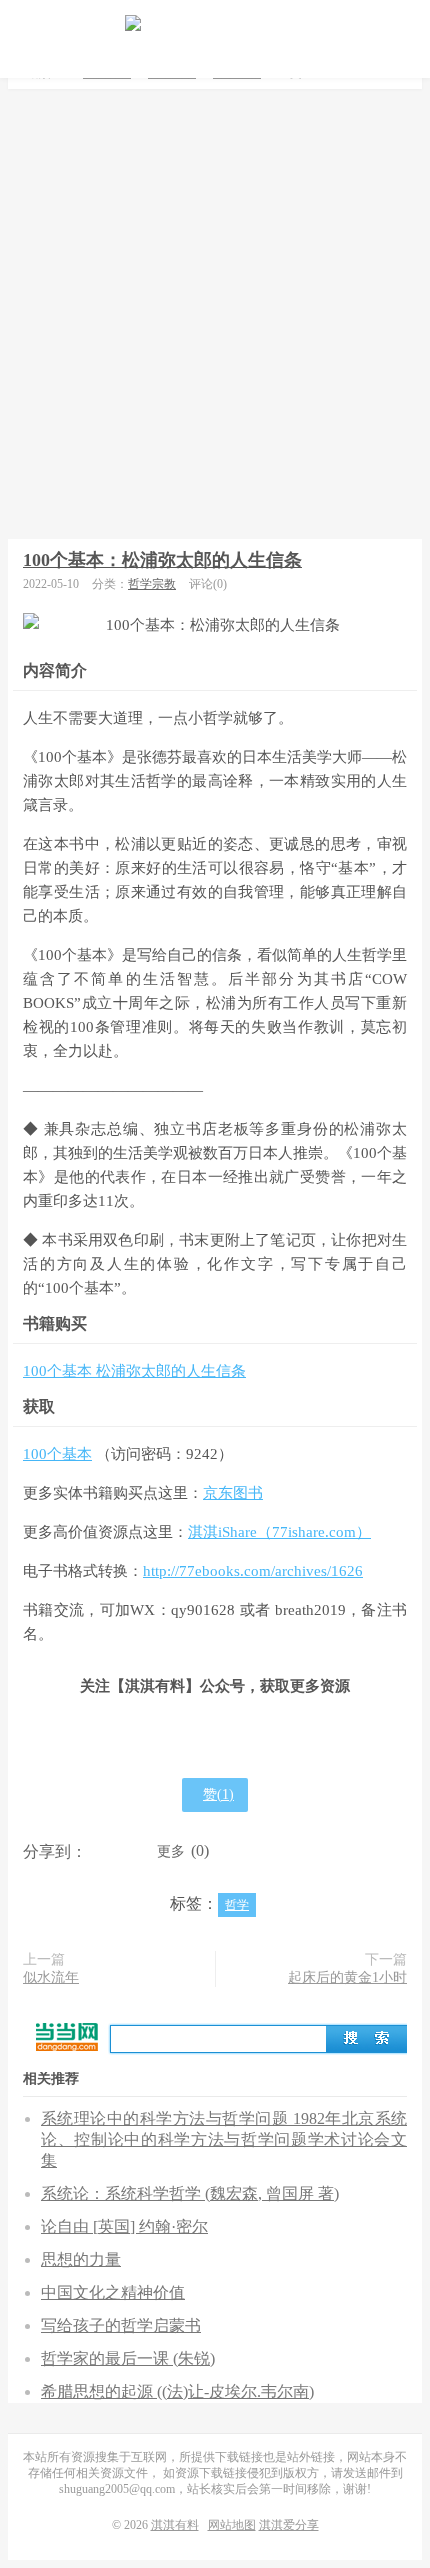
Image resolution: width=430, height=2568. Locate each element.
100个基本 (57, 1454)
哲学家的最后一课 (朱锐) (128, 2358)
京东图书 (233, 1493)
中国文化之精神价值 (113, 2292)
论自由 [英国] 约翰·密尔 (124, 2226)
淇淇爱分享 (289, 2525)
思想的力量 (81, 2259)
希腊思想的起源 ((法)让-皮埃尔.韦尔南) (177, 2391)
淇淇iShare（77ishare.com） (279, 1532)
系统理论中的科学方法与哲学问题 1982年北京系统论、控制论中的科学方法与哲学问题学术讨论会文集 (224, 2139)
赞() (218, 1794)
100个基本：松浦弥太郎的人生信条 (162, 560)
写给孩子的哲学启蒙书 (121, 2325)
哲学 (237, 1905)
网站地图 (232, 2525)
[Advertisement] (215, 314)
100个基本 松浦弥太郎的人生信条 (134, 1371)
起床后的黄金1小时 (347, 1977)
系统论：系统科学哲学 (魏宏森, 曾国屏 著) (190, 2193)
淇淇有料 (215, 25)
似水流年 (51, 1977)
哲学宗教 (152, 584)
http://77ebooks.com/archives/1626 (253, 1571)
